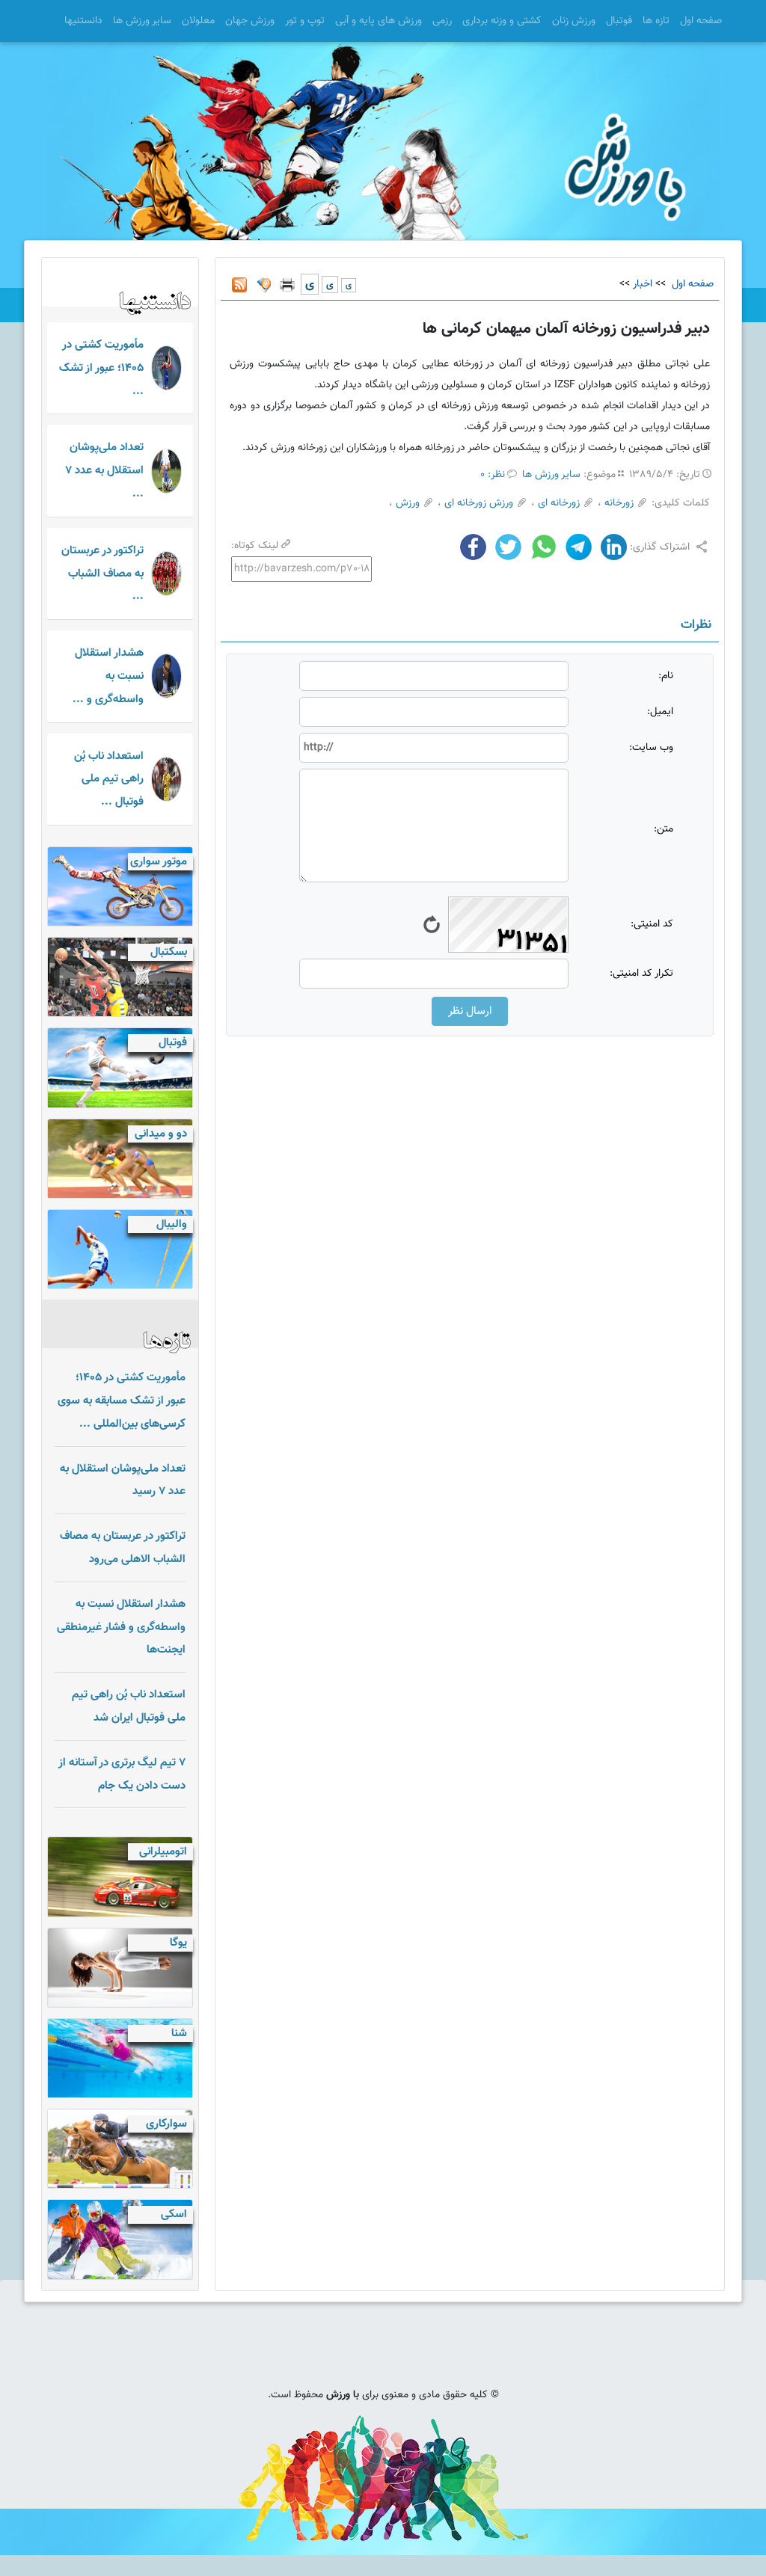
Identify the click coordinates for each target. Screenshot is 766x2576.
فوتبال (619, 21)
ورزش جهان (250, 21)
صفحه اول (701, 21)
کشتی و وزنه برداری (502, 21)
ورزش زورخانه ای (479, 503)
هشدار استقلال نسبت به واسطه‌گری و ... (108, 676)
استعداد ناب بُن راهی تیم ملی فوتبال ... (109, 779)
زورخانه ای (559, 503)
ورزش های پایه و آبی (379, 21)
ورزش (408, 503)
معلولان (198, 21)
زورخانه (619, 503)
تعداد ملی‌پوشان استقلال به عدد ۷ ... (104, 470)
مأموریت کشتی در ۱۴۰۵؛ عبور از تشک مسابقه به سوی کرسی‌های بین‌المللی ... (122, 1401)
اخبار (643, 284)
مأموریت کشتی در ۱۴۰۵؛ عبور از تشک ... (101, 368)
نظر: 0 (493, 475)
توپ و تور (305, 21)
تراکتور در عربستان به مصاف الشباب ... (102, 574)
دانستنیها (83, 21)
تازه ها (656, 21)
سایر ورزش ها (142, 21)
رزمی (442, 21)
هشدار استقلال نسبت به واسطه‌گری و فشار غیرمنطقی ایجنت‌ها (121, 1627)
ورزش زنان (574, 21)
